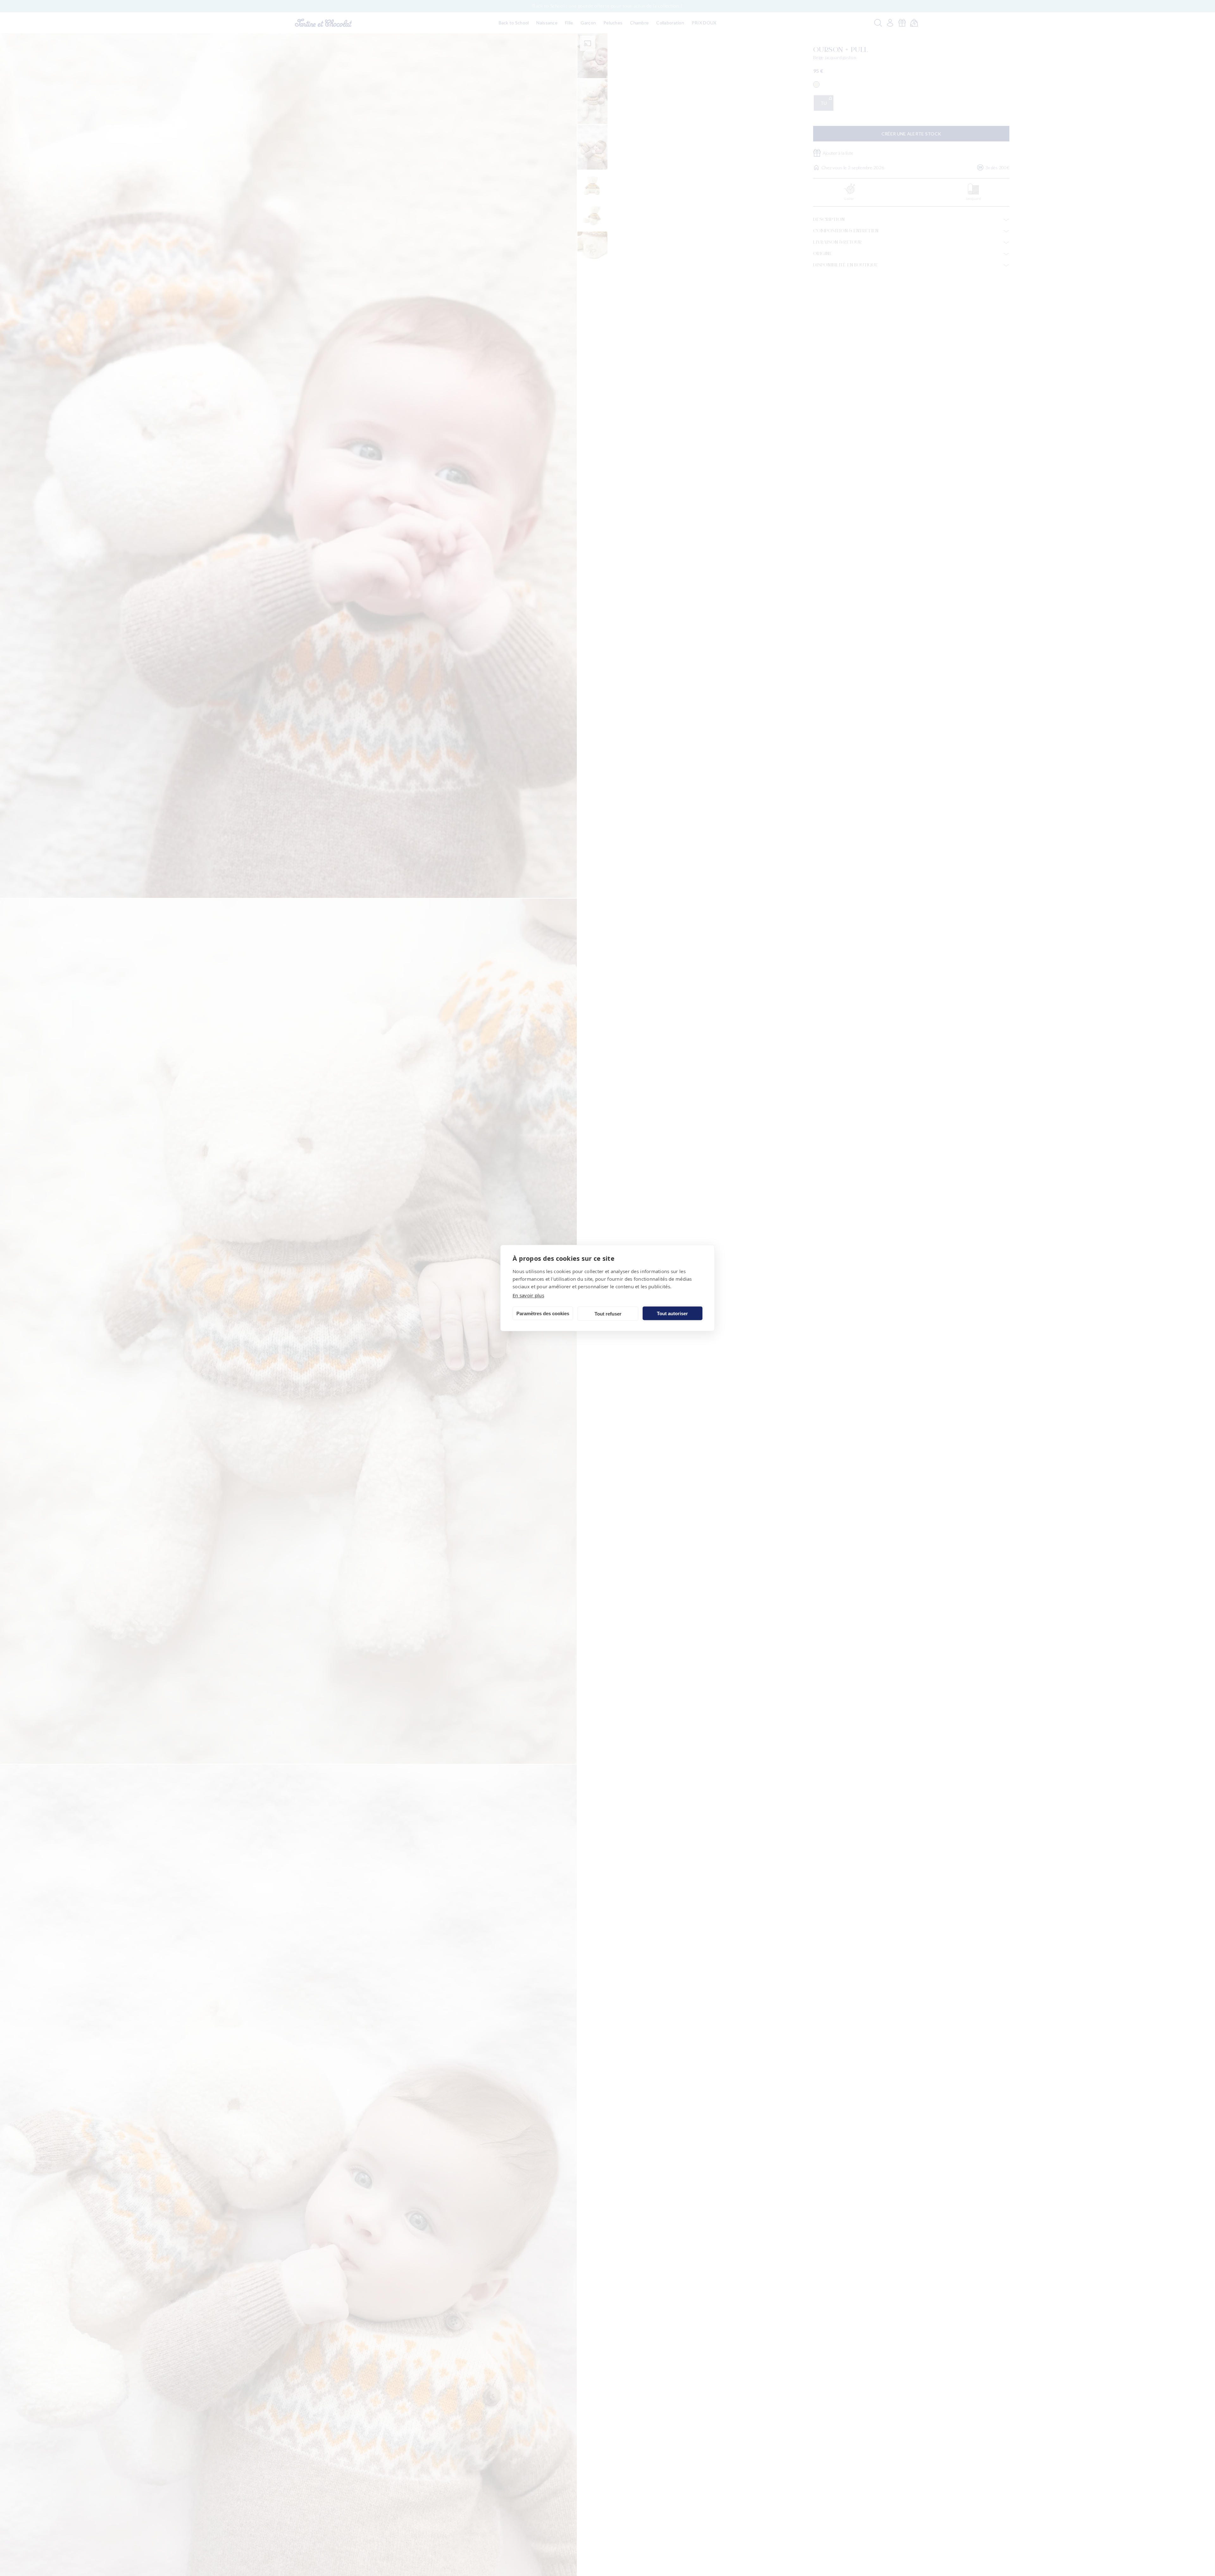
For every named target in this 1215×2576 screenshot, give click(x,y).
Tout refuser (608, 1313)
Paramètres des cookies (543, 1313)
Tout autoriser (672, 1313)
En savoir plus (528, 1295)
